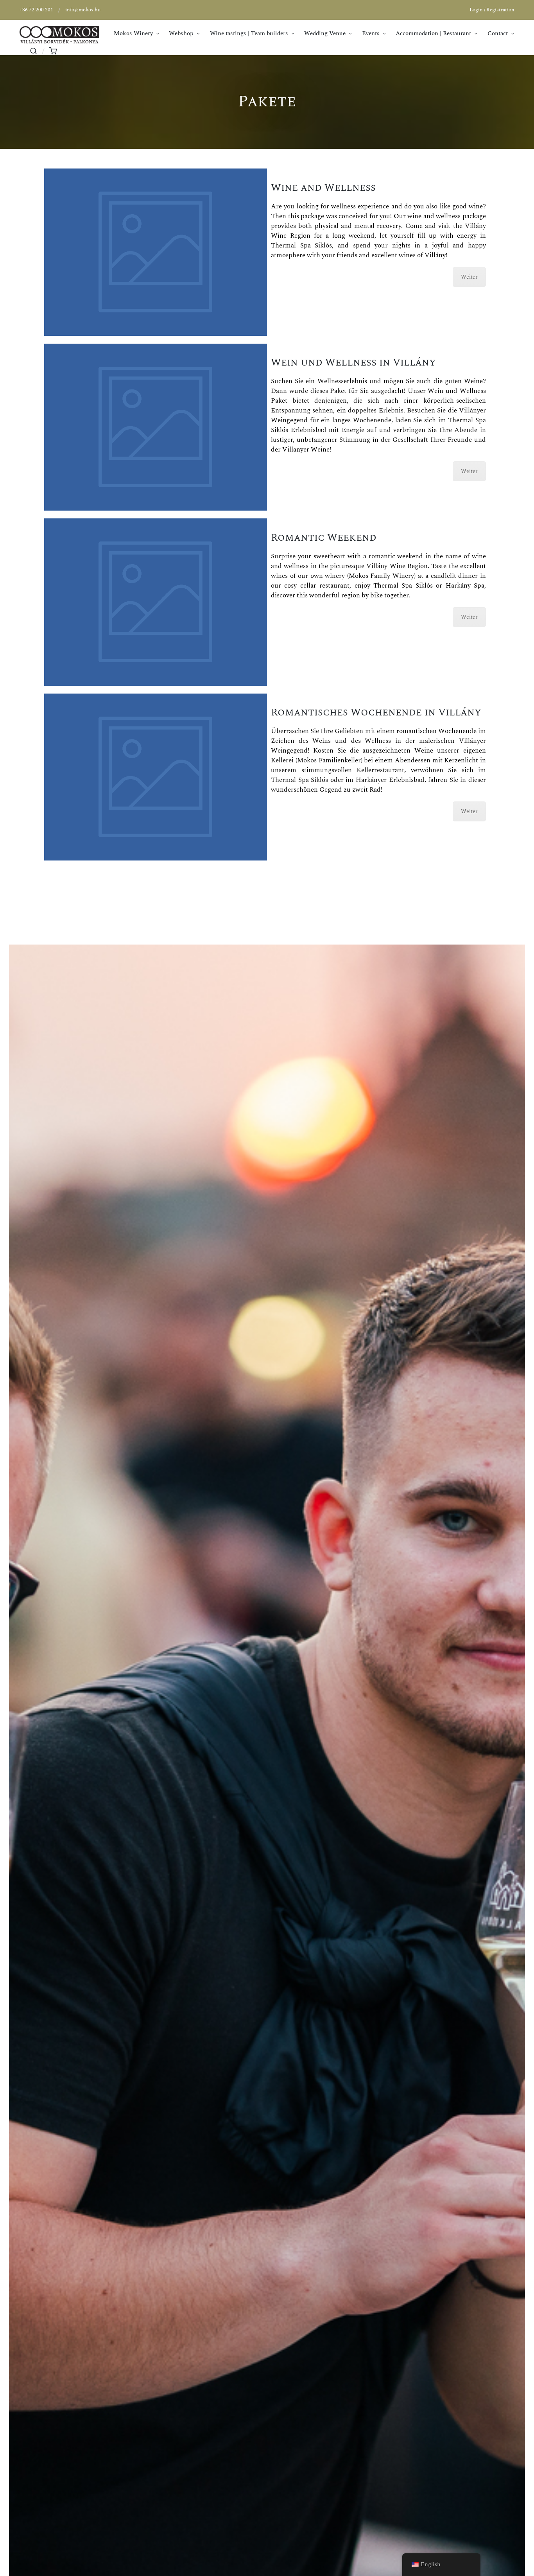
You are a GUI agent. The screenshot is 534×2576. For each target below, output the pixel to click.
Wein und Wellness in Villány (353, 362)
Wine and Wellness (323, 188)
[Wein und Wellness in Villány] (156, 427)
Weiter (469, 277)
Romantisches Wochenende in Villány (376, 712)
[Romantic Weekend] (156, 602)
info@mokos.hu (83, 10)
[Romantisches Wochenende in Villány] (156, 777)
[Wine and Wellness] (156, 252)
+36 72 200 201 (36, 10)
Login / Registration (492, 10)
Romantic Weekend (324, 538)
